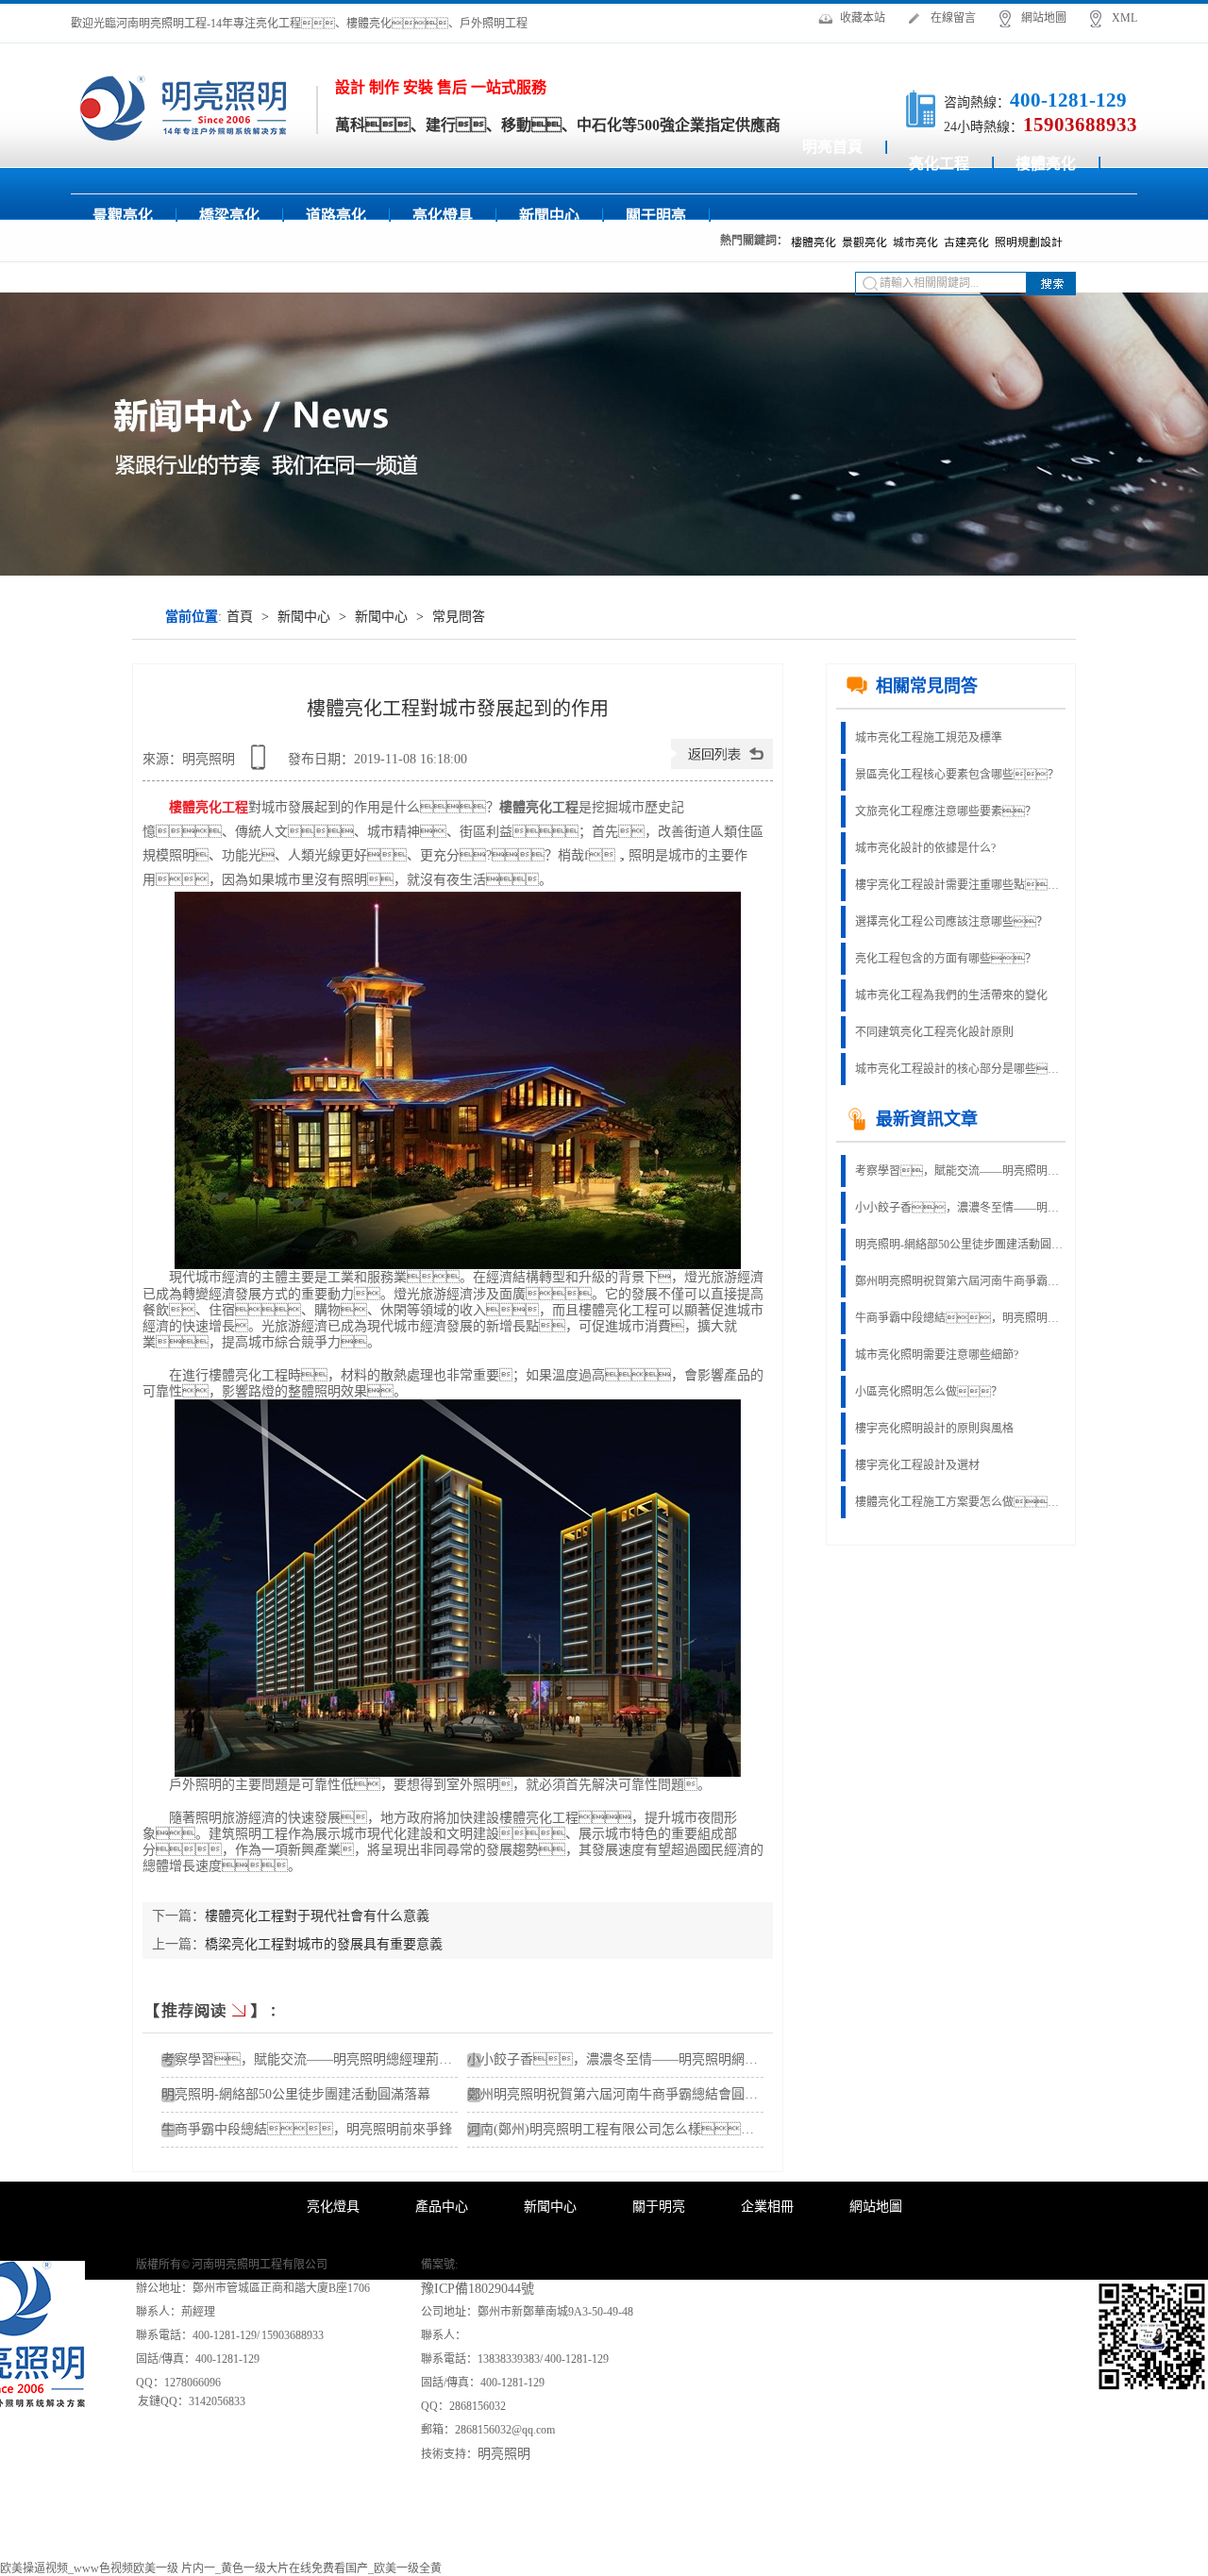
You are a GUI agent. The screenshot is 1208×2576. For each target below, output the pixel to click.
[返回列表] (722, 765)
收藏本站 (863, 18)
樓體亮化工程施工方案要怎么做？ (959, 1502)
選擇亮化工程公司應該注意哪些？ (951, 922)
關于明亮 (656, 216)
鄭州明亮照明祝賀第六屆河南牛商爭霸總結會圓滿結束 (626, 2094)
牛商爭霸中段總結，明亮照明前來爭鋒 (959, 1318)
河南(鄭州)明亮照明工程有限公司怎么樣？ (624, 2129)
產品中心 (442, 2207)
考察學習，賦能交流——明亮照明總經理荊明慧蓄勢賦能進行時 (360, 2059)
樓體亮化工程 (209, 807)
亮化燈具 (443, 216)
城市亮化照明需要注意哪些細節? (937, 1355)
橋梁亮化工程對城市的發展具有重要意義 (324, 1944)
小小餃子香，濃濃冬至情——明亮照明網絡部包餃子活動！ (679, 2059)
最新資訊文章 (927, 1119)
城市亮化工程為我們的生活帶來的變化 (951, 995)
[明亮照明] (184, 108)
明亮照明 (504, 2454)
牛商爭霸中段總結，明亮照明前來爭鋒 (307, 2129)
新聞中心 (549, 216)
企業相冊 (767, 2207)
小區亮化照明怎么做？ (929, 1392)
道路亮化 (336, 216)
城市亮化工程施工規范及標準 (929, 738)
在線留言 (953, 18)
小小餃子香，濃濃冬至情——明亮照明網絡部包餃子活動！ (959, 1208)
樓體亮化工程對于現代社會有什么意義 (317, 1916)
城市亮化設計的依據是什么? (925, 848)
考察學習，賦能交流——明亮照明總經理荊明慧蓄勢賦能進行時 (959, 1171)
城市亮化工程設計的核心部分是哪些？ (959, 1069)
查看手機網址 (261, 764)
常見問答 (459, 617)
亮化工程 (939, 164)
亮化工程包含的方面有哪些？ (946, 959)
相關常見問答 (927, 686)
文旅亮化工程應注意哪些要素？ (946, 811)
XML (1124, 18)
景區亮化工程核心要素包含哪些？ (957, 775)
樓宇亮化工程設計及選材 (917, 1465)
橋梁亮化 (229, 216)
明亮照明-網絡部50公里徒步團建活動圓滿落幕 (296, 2094)
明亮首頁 (832, 147)
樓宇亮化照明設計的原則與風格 (934, 1429)
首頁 (240, 617)
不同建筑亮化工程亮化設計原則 (934, 1032)
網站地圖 (1044, 18)
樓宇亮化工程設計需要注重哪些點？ (959, 885)
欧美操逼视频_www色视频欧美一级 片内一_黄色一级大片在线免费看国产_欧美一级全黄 (221, 2568)
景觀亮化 (123, 216)
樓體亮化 (1046, 164)
